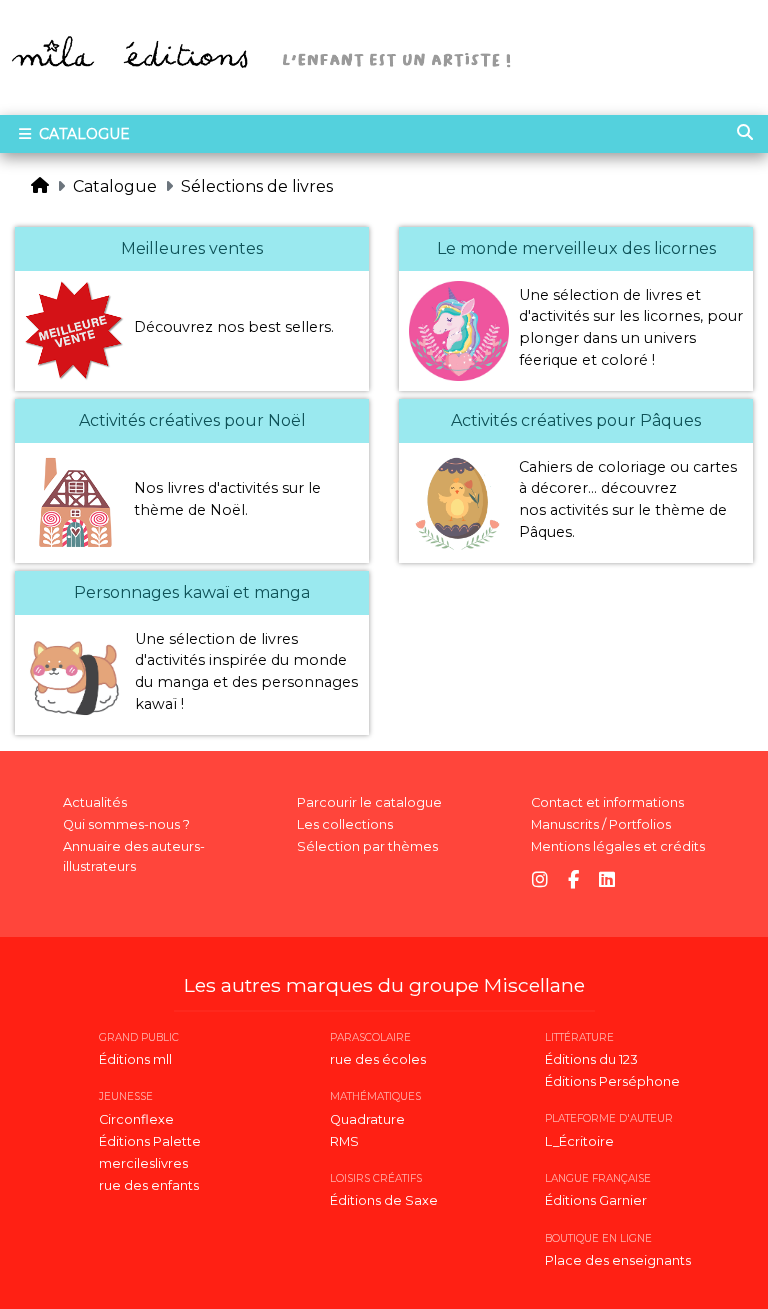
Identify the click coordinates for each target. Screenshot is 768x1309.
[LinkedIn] (607, 880)
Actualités (95, 802)
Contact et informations (607, 802)
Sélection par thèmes (367, 846)
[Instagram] (540, 880)
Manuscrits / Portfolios (601, 824)
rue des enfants (149, 1185)
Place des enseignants (618, 1260)
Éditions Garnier (596, 1200)
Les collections (345, 824)
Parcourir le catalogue (369, 802)
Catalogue (82, 134)
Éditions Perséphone (612, 1081)
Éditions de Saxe (384, 1200)
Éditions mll (135, 1059)
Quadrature (367, 1119)
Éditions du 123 (591, 1059)
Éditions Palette (150, 1141)
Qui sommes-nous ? (126, 824)
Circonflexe (136, 1119)
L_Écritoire (579, 1141)
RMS (344, 1141)
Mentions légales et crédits (618, 846)
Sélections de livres (257, 186)
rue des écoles (378, 1059)
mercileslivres (143, 1163)
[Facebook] (573, 880)
